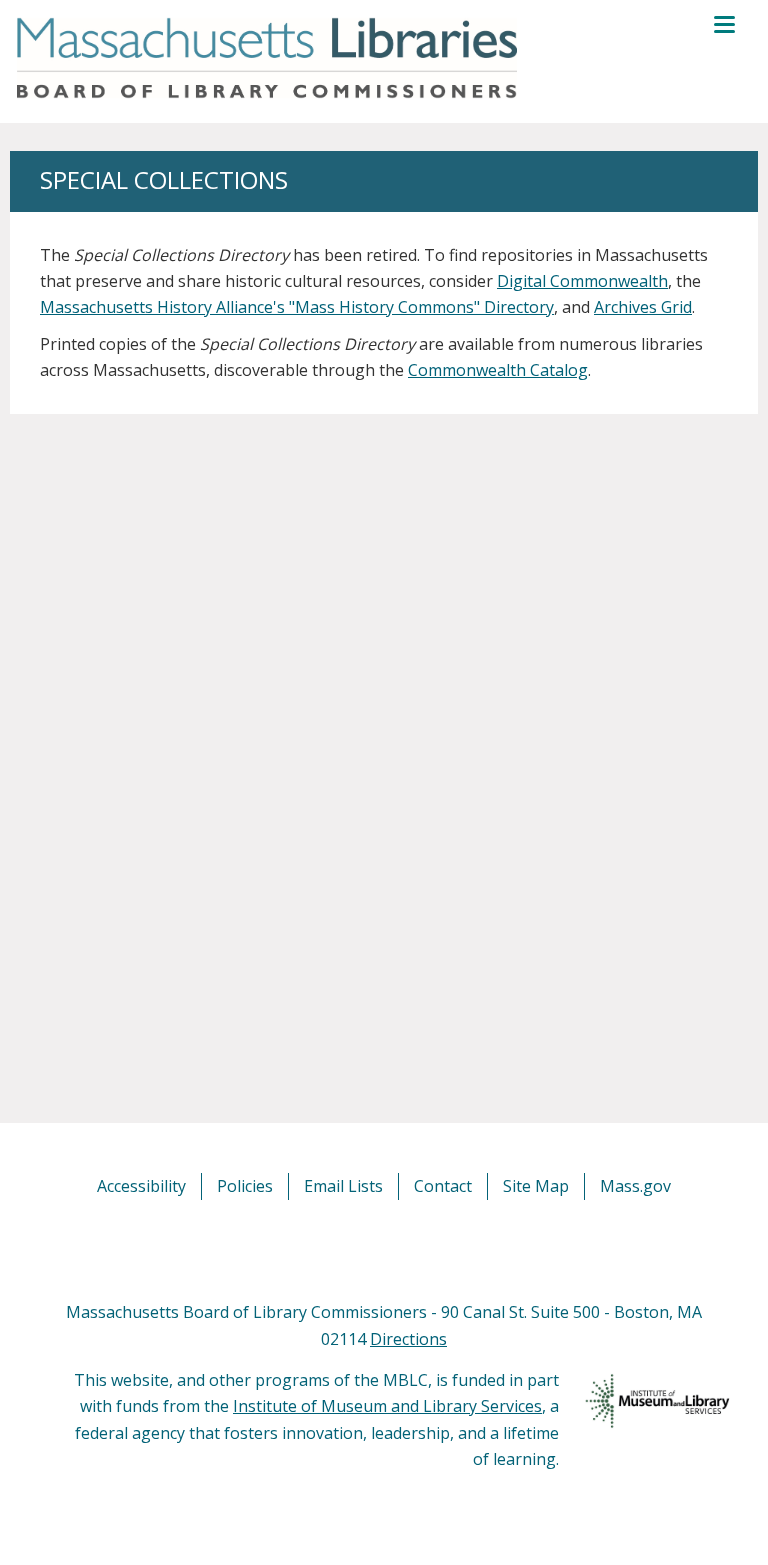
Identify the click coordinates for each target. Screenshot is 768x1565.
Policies (245, 1186)
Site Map (536, 1186)
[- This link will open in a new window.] (406, 1249)
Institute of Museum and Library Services (387, 1406)
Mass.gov (635, 1186)
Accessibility (141, 1186)
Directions (408, 1339)
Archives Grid (643, 307)
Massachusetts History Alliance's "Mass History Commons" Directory (297, 307)
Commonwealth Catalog (498, 370)
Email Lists (343, 1186)
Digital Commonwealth (582, 281)
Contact (443, 1186)
